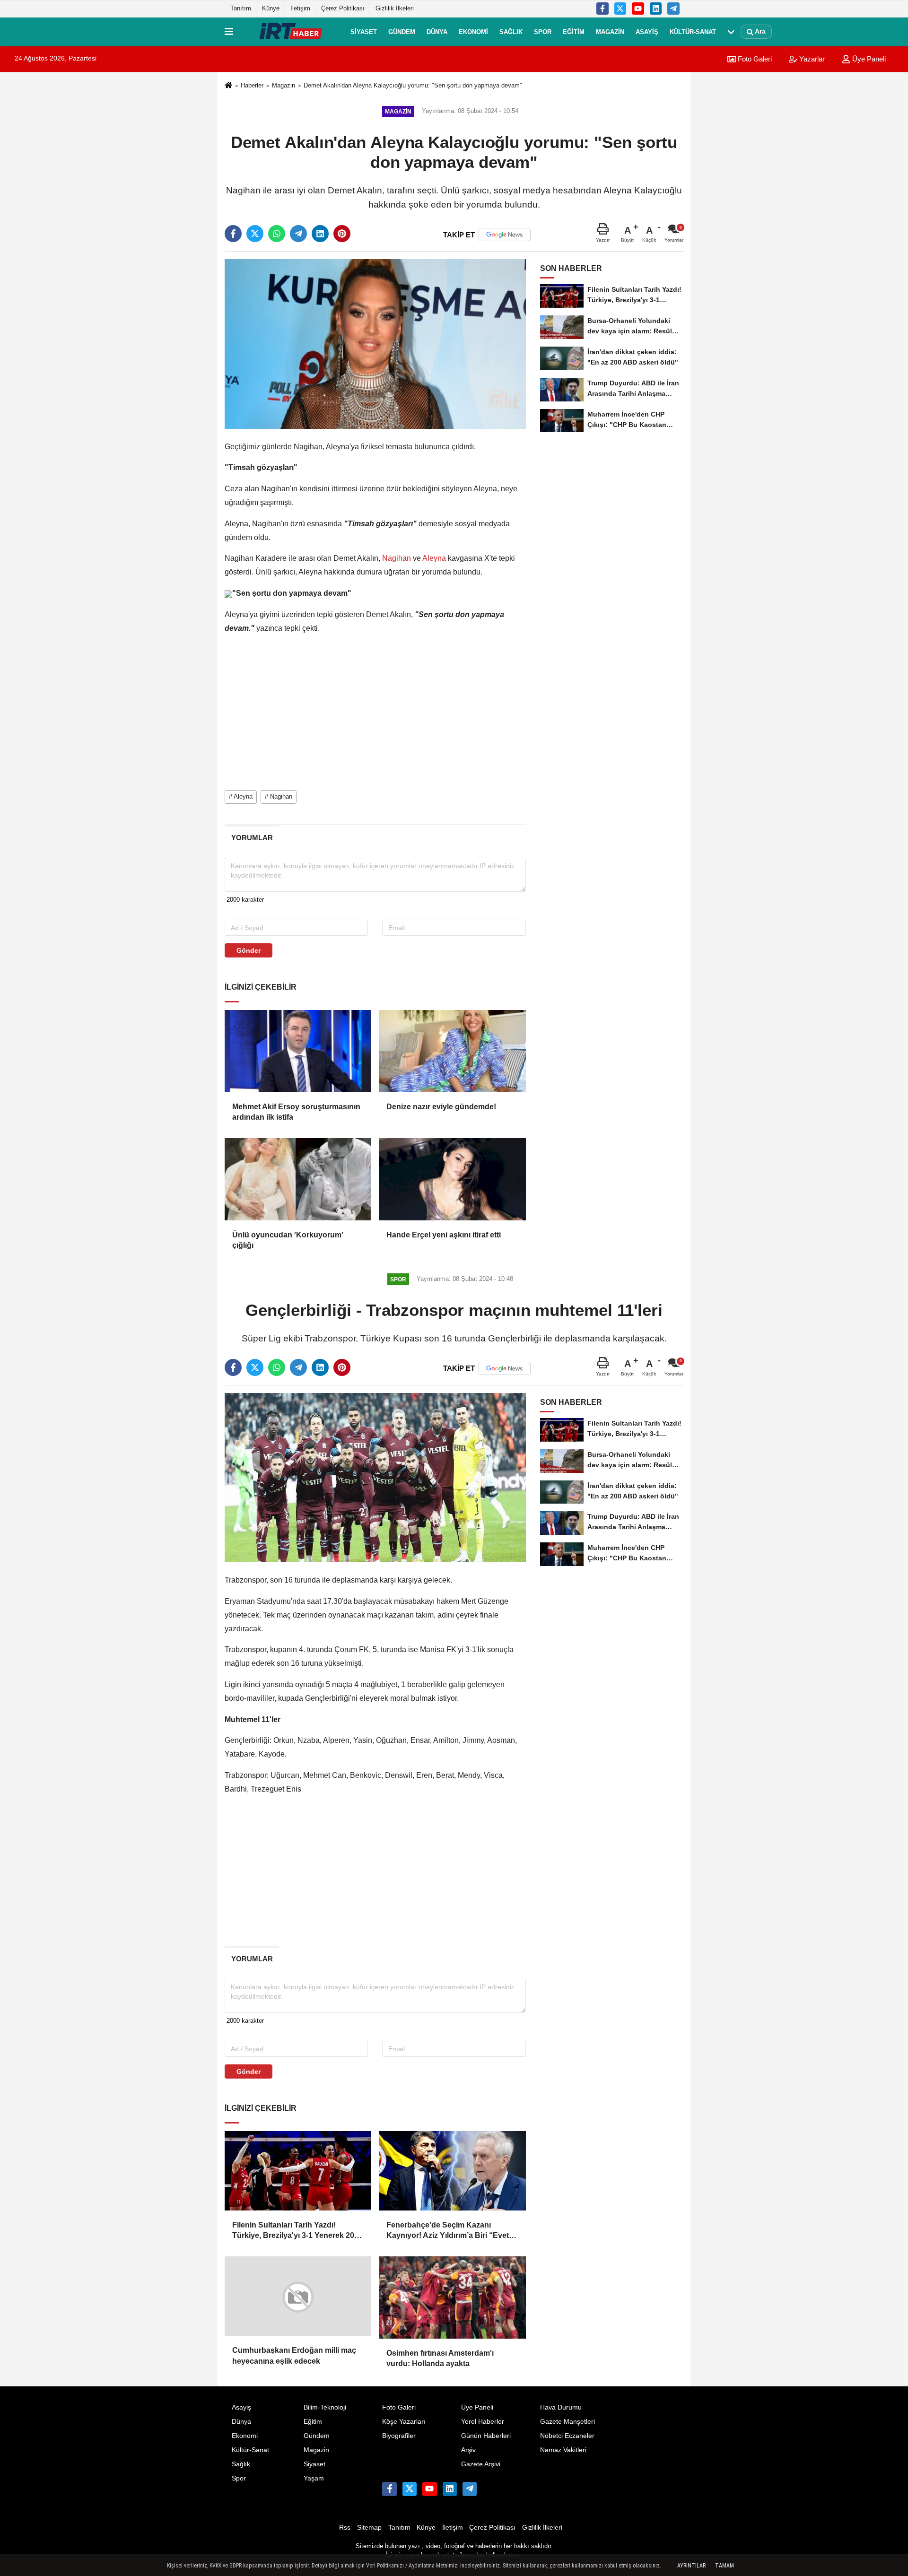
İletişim (300, 8)
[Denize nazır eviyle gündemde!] (452, 1051)
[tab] (252, 838)
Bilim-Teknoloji (325, 2407)
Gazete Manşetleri (567, 2422)
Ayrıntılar (691, 2566)
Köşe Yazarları (404, 2422)
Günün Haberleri (486, 2436)
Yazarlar (811, 59)
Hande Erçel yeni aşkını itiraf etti (444, 1235)
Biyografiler (399, 2436)
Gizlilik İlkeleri (395, 8)
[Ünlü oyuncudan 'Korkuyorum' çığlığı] (298, 1179)
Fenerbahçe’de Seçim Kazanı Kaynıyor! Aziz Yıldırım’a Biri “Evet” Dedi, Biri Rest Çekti (450, 2231)
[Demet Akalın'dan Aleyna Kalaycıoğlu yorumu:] (375, 344)
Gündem (402, 31)
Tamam (725, 2566)
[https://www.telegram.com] (673, 9)
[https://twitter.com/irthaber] (620, 9)
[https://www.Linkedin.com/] (656, 9)
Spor (543, 31)
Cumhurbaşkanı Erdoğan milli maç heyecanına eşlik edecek (294, 2358)
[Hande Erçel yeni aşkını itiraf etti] (452, 1179)
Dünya (437, 31)
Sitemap (369, 2528)
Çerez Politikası (343, 8)
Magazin (610, 31)
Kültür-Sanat (693, 31)
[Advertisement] (178, 220)
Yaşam (314, 2478)
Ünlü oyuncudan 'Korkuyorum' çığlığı (288, 1240)
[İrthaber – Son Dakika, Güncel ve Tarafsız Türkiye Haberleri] (290, 32)
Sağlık (511, 31)
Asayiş (647, 31)
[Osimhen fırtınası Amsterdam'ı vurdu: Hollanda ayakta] (452, 2298)
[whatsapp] (277, 234)
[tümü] (731, 32)
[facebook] (233, 234)
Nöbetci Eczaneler (567, 2436)
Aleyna (434, 558)
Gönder (249, 950)
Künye (271, 8)
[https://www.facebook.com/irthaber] (602, 9)
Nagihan (397, 558)
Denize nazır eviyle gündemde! (441, 1107)
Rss (345, 2528)
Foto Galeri (754, 59)
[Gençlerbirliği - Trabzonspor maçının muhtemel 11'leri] (375, 1477)
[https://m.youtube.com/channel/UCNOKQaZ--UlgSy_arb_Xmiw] (638, 9)
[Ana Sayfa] (228, 86)
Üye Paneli (868, 59)
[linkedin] (320, 234)
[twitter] (255, 234)
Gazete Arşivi (481, 2464)
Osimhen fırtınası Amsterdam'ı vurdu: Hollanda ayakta (440, 2358)
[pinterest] (342, 234)
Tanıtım (241, 8)
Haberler (252, 85)
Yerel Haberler (483, 2422)
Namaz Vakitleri (563, 2450)
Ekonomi (473, 31)
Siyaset (364, 31)
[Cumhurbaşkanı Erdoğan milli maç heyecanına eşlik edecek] (298, 2298)
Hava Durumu (561, 2407)
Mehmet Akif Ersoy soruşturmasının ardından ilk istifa (296, 1112)
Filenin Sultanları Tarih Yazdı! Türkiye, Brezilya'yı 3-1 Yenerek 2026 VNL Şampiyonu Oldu (297, 2231)
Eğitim (574, 31)
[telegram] (298, 234)
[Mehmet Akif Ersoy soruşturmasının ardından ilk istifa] (298, 1051)
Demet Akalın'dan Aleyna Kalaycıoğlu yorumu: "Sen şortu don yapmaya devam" (413, 85)
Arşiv (468, 2450)
